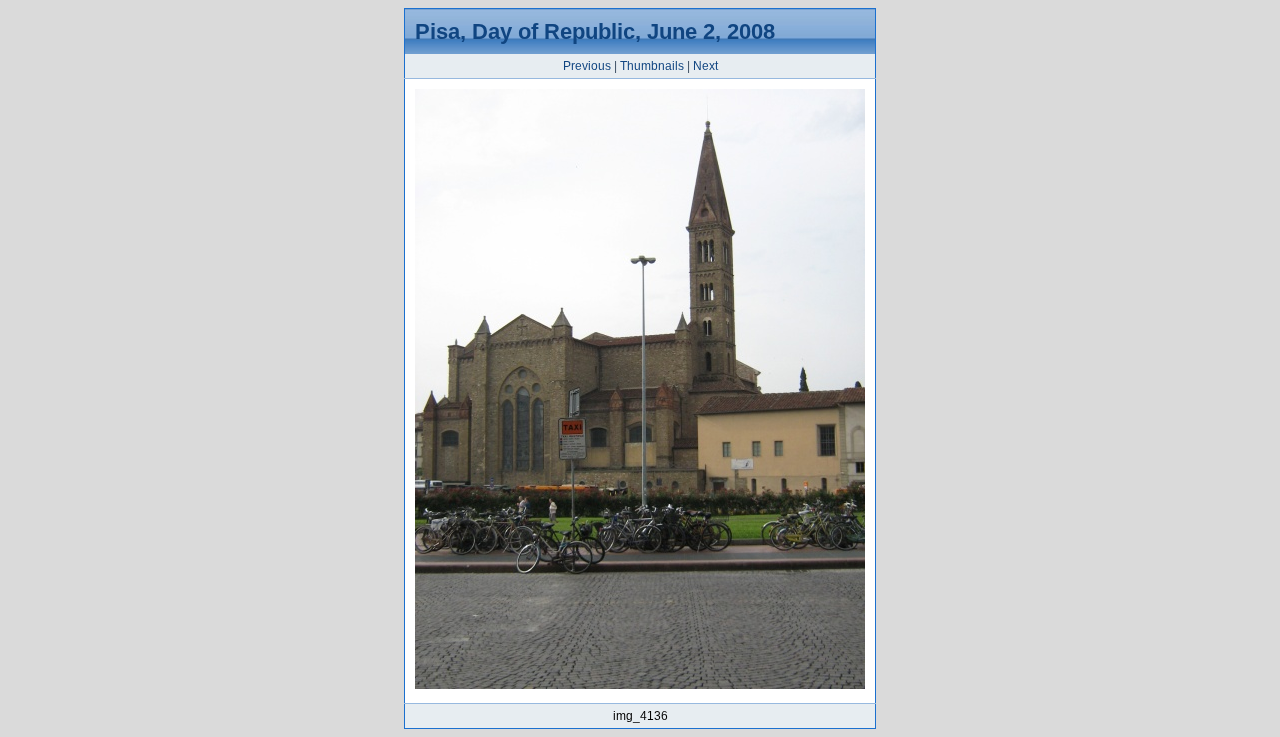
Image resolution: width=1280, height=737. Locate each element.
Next (705, 66)
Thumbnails (652, 66)
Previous (587, 66)
